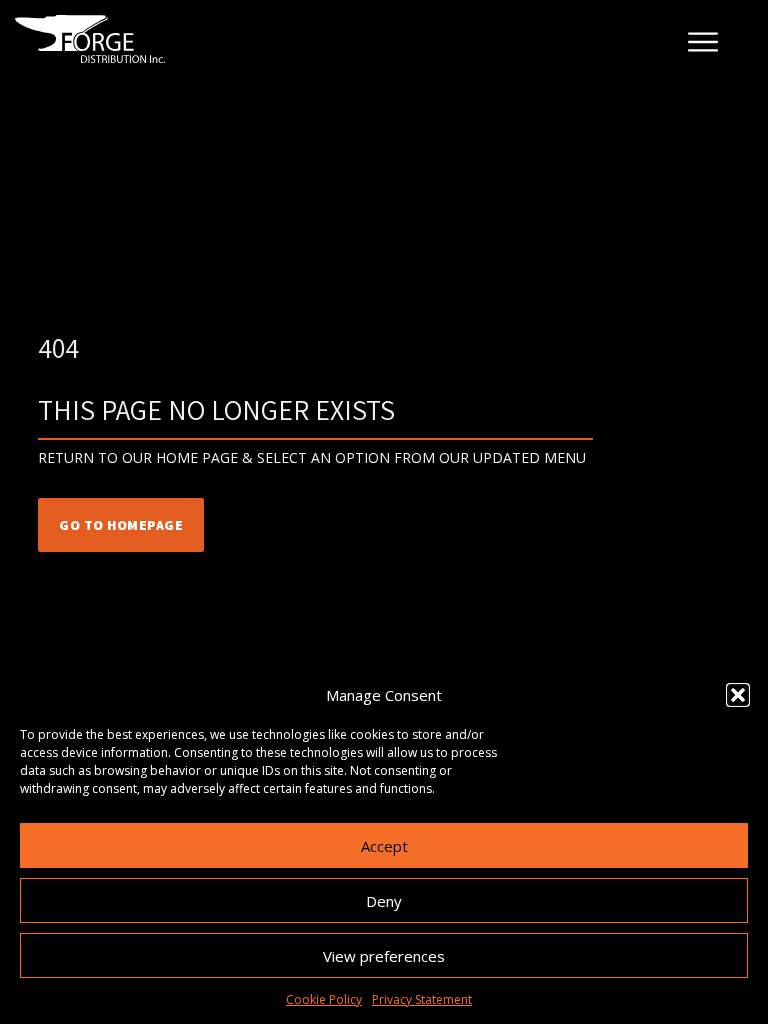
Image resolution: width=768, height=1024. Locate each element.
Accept (384, 846)
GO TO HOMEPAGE (121, 525)
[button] (738, 695)
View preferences (384, 956)
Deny (384, 901)
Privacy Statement (422, 999)
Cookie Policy (324, 999)
